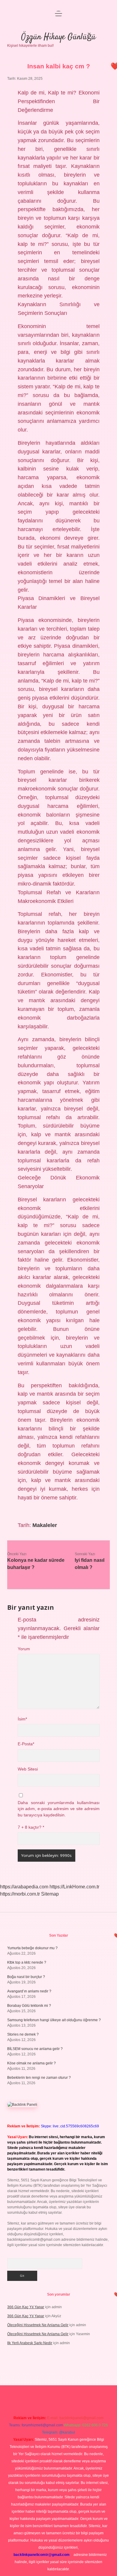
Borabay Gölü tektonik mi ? (29, 2006)
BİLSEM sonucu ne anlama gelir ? (35, 2049)
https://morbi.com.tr (20, 1894)
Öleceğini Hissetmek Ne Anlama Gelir (38, 2325)
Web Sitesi (28, 1769)
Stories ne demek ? (23, 2034)
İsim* (22, 1719)
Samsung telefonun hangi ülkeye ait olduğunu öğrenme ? (54, 2020)
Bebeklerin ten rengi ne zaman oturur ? (39, 2078)
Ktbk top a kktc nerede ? (27, 1962)
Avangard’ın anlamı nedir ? (29, 1991)
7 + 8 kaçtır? (31, 1827)
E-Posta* (26, 1744)
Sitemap (50, 1894)
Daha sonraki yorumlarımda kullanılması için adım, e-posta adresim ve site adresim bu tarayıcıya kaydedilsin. (59, 1809)
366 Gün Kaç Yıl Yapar (26, 2307)
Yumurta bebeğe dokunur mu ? (32, 1948)
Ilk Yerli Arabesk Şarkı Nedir (30, 2343)
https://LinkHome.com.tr (74, 1887)
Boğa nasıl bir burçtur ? (26, 1977)
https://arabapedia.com (24, 1887)
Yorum (24, 1649)
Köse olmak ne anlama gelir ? (31, 2063)
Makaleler (45, 1525)
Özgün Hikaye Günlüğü (58, 37)
